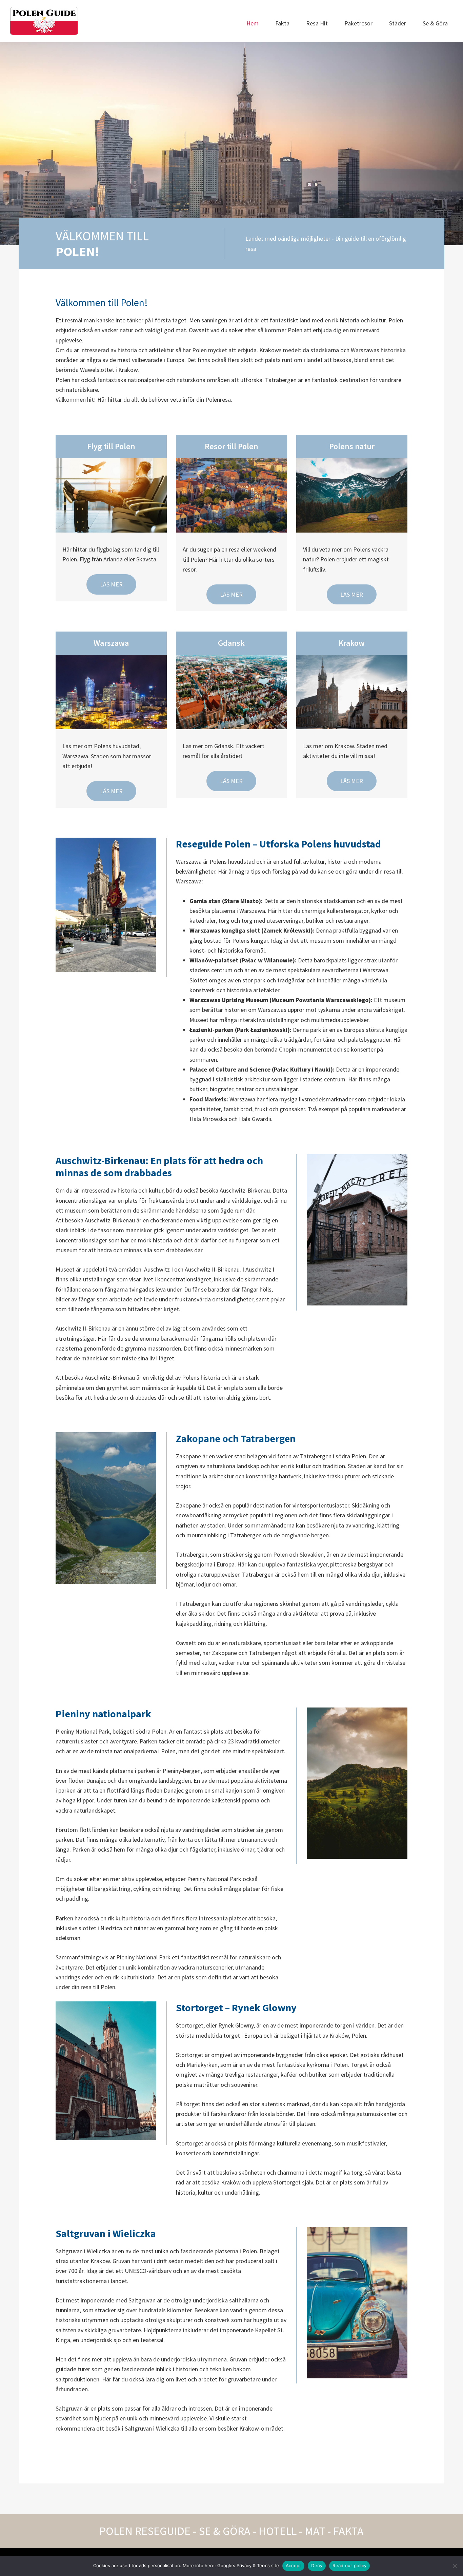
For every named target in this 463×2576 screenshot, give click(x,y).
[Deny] (455, 2566)
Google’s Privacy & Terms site (248, 2565)
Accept (294, 2565)
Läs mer (111, 584)
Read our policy (349, 2565)
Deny (317, 2565)
